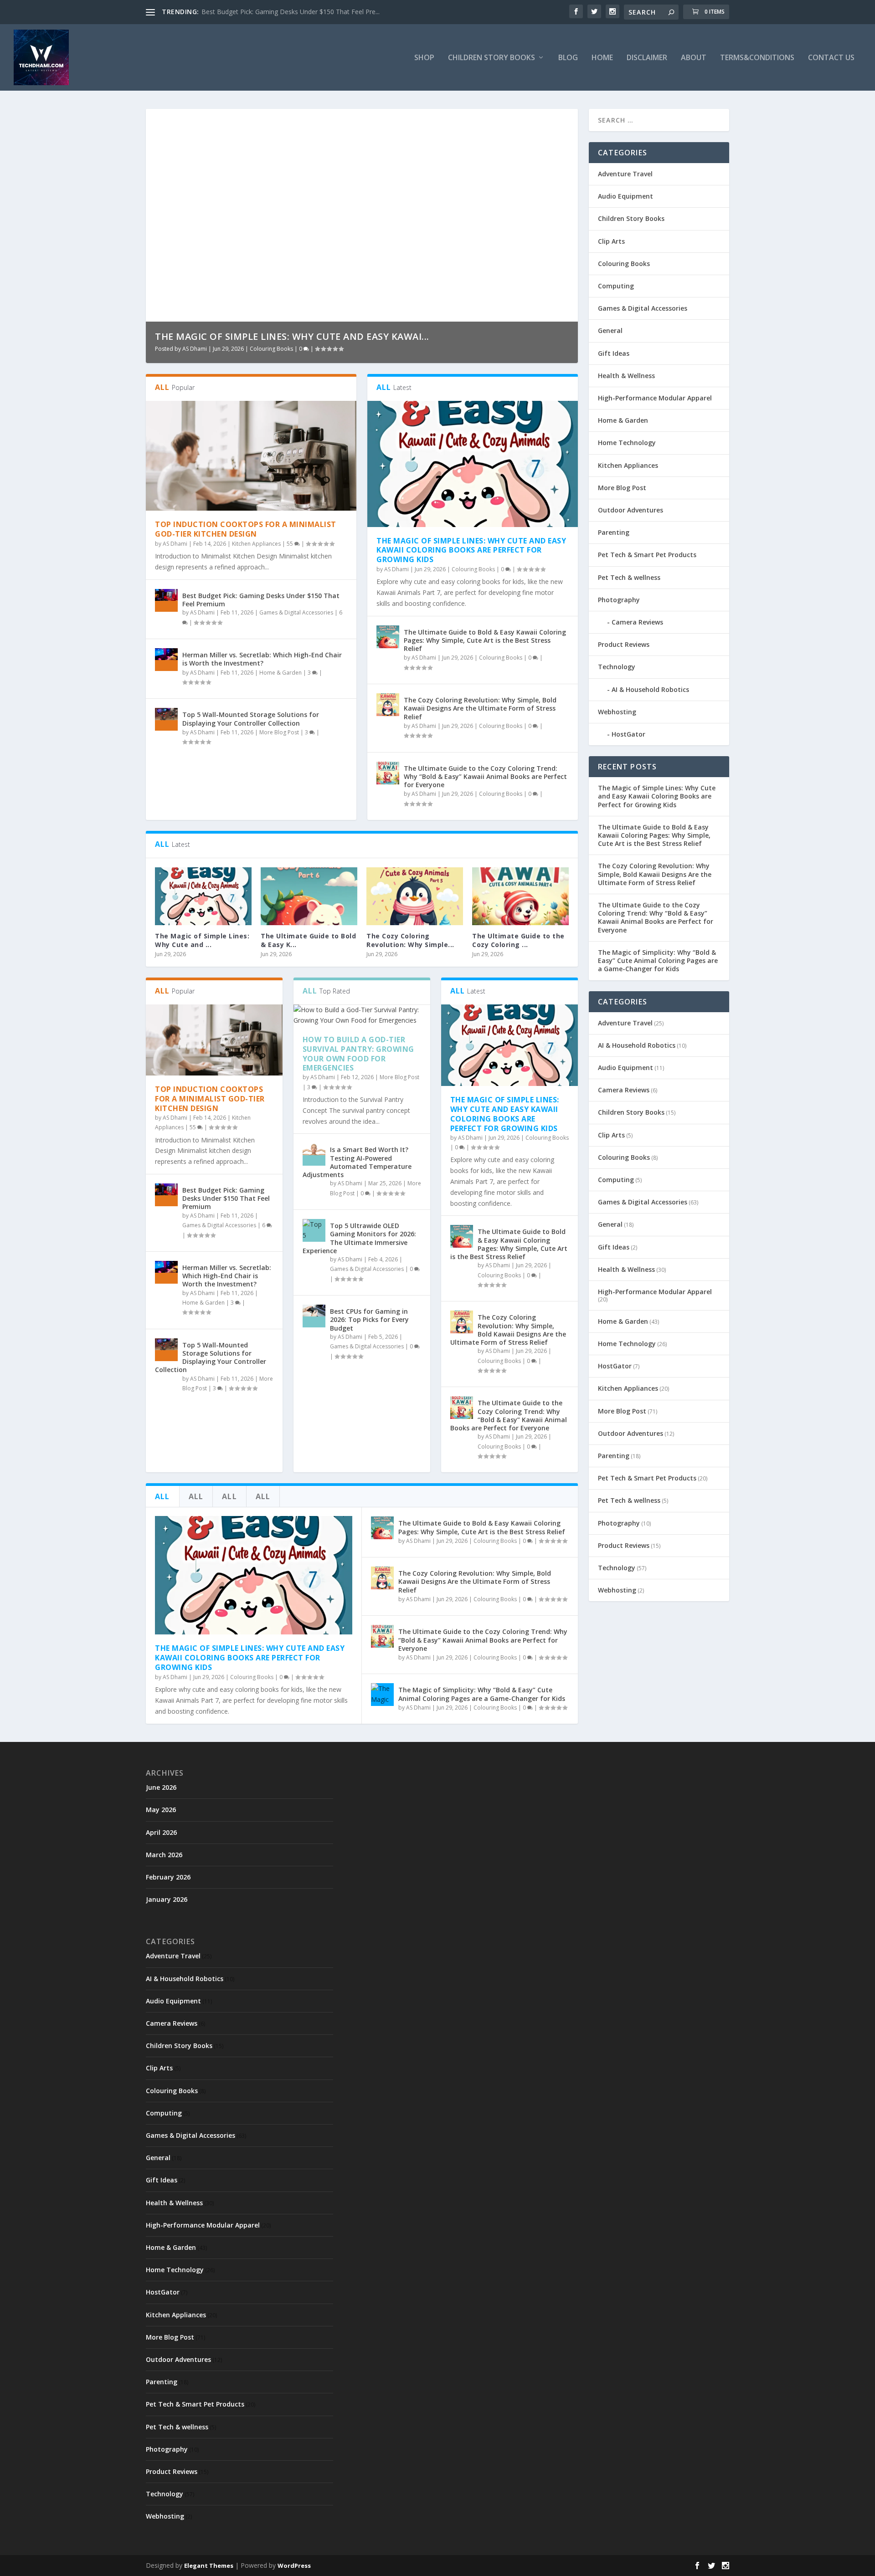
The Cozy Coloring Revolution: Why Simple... (410, 940)
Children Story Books (631, 218)
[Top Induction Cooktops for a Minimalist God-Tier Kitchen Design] (251, 456)
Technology (617, 667)
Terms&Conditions (757, 58)
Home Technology (627, 443)
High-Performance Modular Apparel (655, 398)
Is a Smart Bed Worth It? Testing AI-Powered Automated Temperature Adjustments (357, 1162)
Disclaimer (647, 58)
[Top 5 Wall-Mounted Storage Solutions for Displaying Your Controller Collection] (166, 719)
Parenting (614, 532)
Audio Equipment (625, 196)
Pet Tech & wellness (629, 577)
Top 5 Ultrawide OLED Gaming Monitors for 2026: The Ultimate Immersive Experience (359, 1238)
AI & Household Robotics (650, 689)
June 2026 (161, 1787)
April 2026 (161, 1832)
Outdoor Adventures (631, 510)
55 (291, 544)
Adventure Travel (625, 174)
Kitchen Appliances (256, 544)
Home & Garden (281, 673)
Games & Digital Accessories (296, 612)
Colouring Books (271, 349)
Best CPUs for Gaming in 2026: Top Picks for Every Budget (369, 1319)
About (694, 58)
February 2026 (168, 1877)
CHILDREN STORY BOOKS (492, 58)
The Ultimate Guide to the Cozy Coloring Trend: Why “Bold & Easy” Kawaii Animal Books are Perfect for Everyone (485, 776)
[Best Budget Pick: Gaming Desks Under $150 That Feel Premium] (166, 600)
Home (602, 58)
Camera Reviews (637, 622)
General (610, 330)
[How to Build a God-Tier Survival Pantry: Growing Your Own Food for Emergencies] (362, 1015)
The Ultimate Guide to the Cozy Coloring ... (518, 940)
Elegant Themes (209, 2566)
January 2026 (167, 1899)
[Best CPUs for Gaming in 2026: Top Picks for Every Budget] (314, 1316)
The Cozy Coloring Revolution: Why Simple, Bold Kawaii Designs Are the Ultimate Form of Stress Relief (480, 708)
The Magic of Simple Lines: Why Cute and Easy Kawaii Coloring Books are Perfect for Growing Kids (471, 550)
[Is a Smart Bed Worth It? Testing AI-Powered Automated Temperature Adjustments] (314, 1154)
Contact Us (831, 58)
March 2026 (164, 1855)
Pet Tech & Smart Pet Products (647, 555)
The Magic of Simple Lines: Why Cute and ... (202, 940)
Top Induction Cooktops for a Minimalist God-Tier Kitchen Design (246, 529)
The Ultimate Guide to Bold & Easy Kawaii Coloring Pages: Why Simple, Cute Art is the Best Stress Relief (485, 640)
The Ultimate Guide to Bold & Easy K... (308, 940)
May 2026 (161, 1810)
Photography (619, 600)
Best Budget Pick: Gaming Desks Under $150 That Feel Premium (261, 600)
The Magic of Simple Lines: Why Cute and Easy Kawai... (292, 336)
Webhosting (617, 712)
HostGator (628, 734)
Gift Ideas (614, 353)
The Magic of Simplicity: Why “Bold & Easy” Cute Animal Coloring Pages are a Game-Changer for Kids (482, 1694)
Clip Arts (611, 241)
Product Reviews (624, 644)
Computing (616, 286)
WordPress (294, 2566)
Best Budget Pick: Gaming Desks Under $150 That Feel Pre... (291, 12)
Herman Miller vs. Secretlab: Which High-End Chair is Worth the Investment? (262, 659)
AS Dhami (195, 349)
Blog (568, 58)
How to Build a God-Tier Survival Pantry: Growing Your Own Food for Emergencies (358, 1054)
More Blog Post (279, 732)
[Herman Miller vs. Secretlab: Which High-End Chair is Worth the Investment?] (166, 660)
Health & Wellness (626, 376)
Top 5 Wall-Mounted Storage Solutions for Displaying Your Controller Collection (251, 719)
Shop (424, 58)
